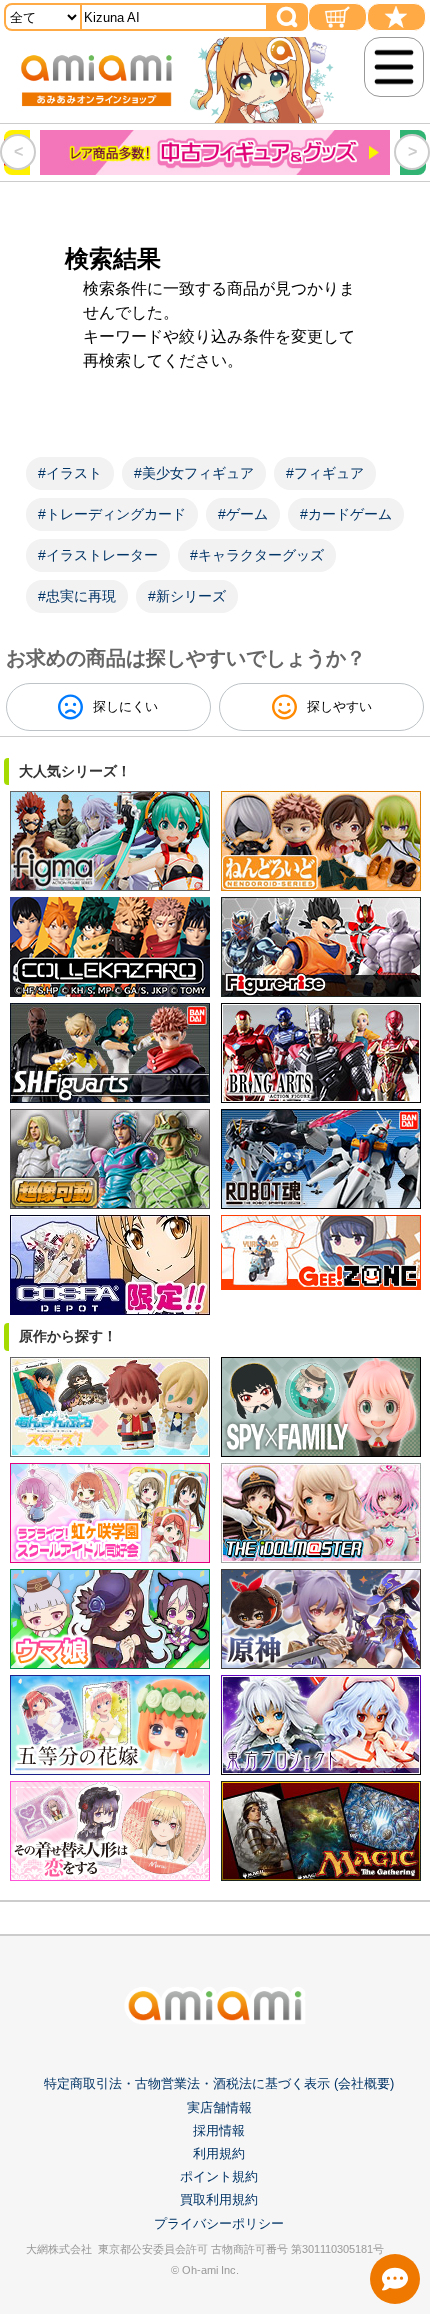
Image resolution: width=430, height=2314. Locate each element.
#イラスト (70, 473)
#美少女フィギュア (194, 473)
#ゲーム (243, 514)
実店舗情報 (219, 2107)
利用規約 (219, 2153)
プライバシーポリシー (219, 2223)
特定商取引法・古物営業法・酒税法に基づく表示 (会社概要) (219, 2083)
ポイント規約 (219, 2176)
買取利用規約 (219, 2199)
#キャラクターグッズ (257, 555)
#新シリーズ (187, 596)
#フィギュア (325, 473)
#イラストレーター (98, 555)
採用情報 (219, 2130)
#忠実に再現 (77, 596)
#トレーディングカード (112, 514)
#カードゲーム (346, 514)
